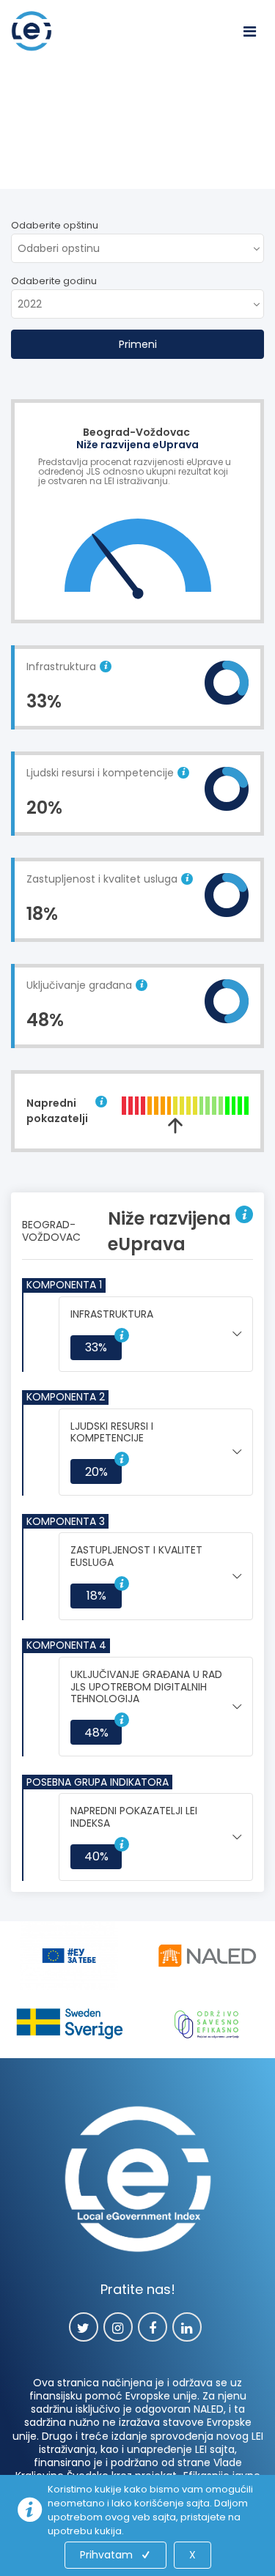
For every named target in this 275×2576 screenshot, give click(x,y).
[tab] (156, 1334)
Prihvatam (106, 2555)
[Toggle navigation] (249, 31)
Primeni (138, 344)
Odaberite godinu (54, 281)
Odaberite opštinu (55, 225)
